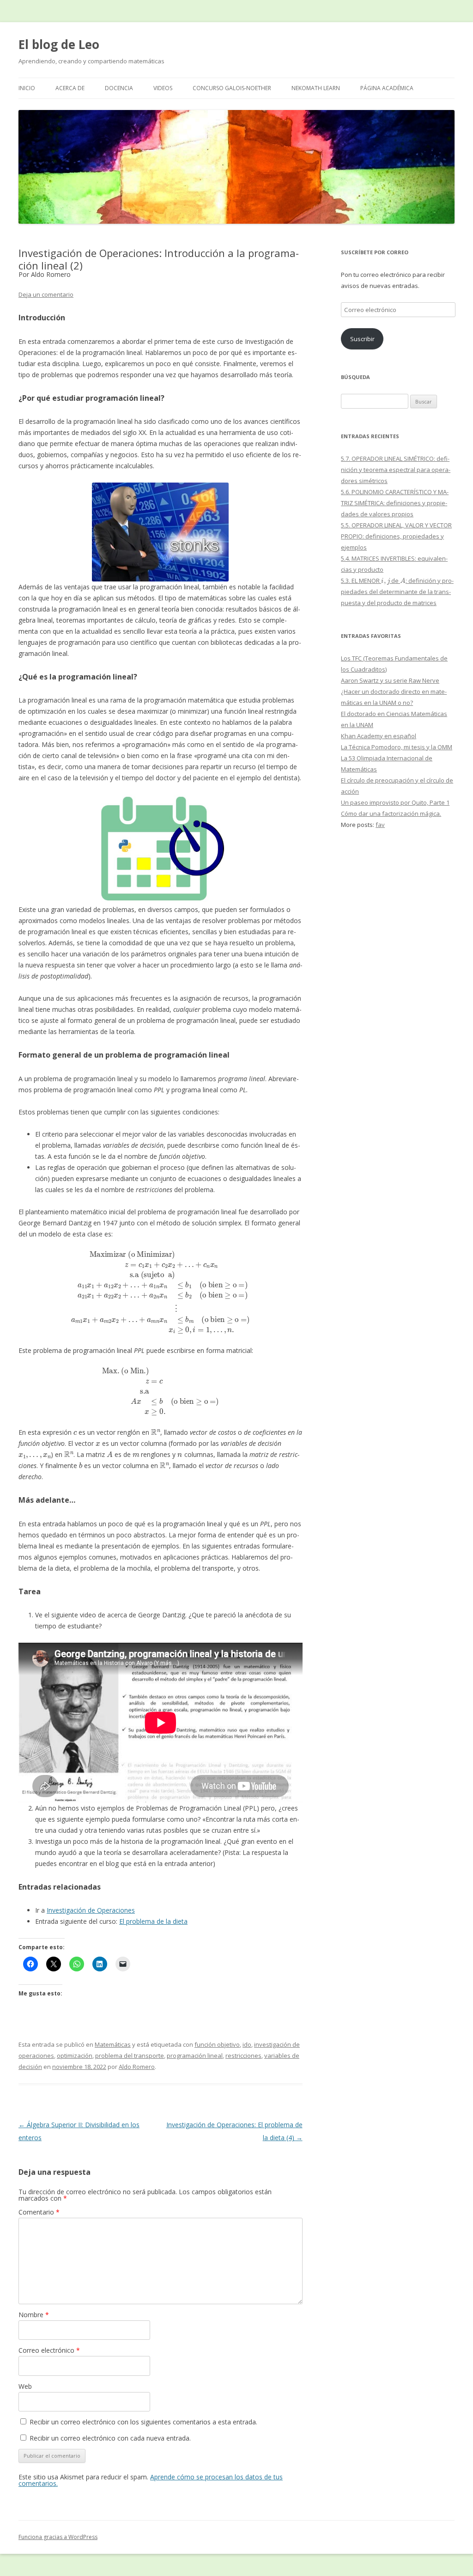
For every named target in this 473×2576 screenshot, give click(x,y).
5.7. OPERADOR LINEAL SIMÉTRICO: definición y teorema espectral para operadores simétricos (396, 470)
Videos (163, 88)
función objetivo (217, 2044)
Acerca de (70, 88)
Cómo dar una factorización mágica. (391, 814)
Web (25, 2386)
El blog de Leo (59, 44)
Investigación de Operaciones (91, 1910)
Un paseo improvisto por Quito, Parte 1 (395, 802)
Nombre (34, 2315)
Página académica (387, 88)
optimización (75, 2056)
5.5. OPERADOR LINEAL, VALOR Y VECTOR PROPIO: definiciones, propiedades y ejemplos (396, 536)
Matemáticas (113, 2044)
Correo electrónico (49, 2350)
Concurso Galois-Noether (232, 88)
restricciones (243, 2056)
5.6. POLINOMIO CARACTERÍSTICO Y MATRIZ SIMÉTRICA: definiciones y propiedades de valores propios (395, 503)
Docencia (119, 88)
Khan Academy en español (379, 736)
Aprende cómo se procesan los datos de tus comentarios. (151, 2480)
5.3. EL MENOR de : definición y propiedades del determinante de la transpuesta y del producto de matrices (397, 592)
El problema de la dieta (153, 1921)
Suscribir (362, 339)
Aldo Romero (137, 2067)
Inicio (27, 88)
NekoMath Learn (316, 88)
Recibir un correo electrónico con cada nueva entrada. (110, 2438)
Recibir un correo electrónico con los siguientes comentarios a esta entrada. (143, 2422)
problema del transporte (130, 2056)
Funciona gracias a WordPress (58, 2537)
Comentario (39, 2212)
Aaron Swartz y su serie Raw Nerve (390, 680)
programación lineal (195, 2056)
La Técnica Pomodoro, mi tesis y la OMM (397, 747)
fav (380, 825)
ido (247, 2044)
